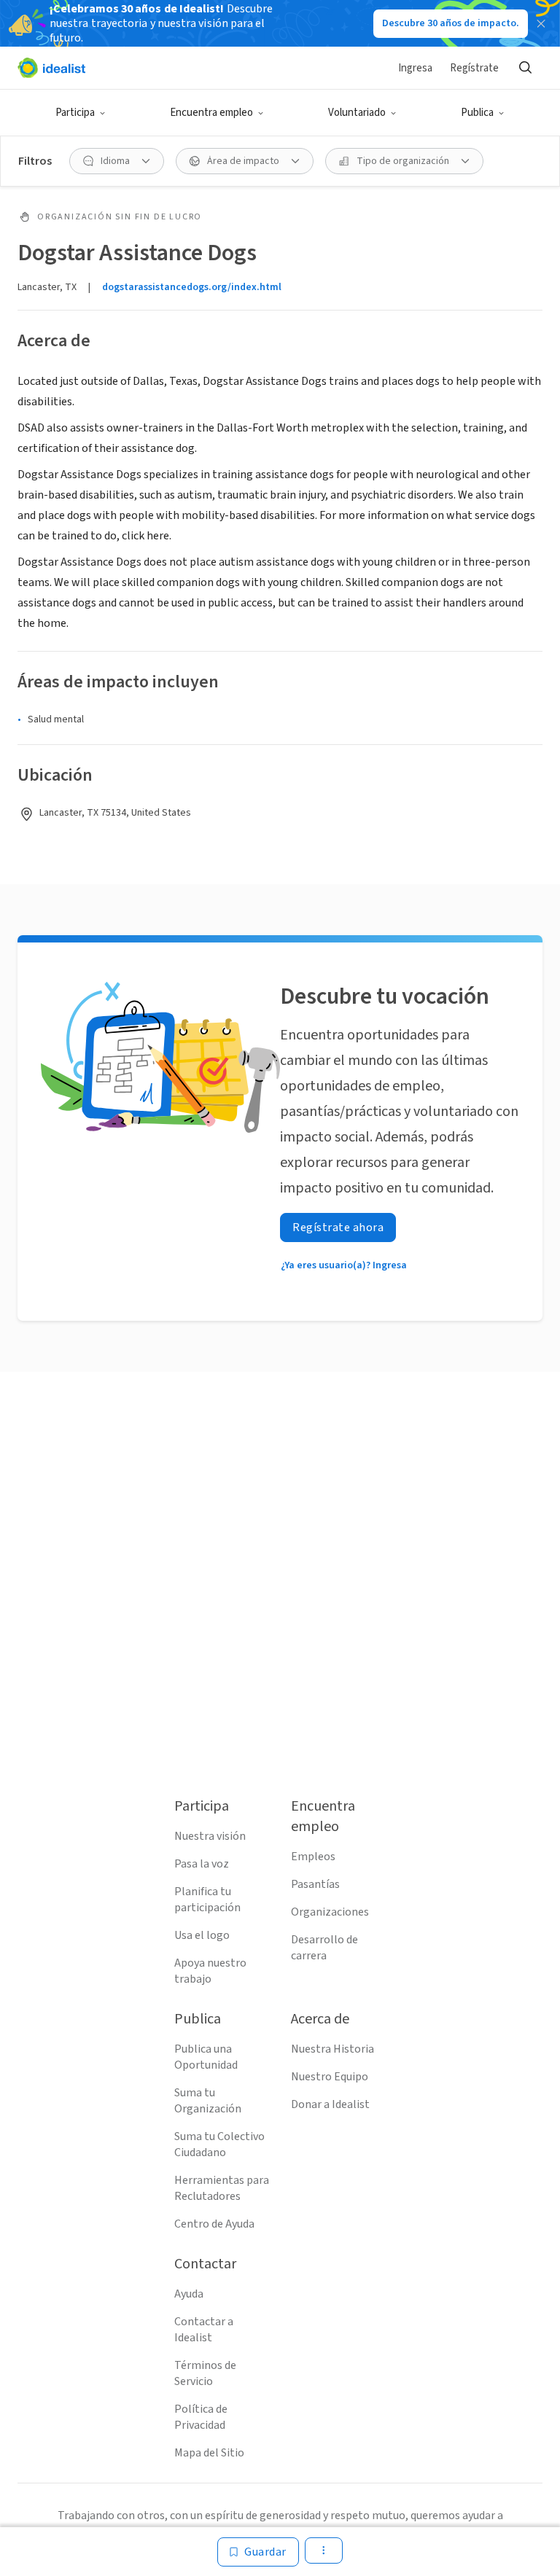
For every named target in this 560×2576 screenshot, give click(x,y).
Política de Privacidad (201, 2417)
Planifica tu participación (207, 1900)
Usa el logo (202, 1935)
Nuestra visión (210, 1836)
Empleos (313, 1857)
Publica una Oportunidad (206, 2057)
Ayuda (189, 2294)
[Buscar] (525, 68)
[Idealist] (51, 68)
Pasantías (315, 1884)
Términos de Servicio (205, 2373)
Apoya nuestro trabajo (210, 1971)
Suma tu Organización (208, 2101)
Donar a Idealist (330, 2104)
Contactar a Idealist (204, 2330)
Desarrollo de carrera (324, 1948)
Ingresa (415, 68)
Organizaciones (330, 1912)
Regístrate (474, 68)
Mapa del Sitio (209, 2453)
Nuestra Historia (332, 2049)
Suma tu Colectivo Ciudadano (219, 2144)
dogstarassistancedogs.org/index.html (192, 287)
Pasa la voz (202, 1864)
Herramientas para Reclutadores (222, 2188)
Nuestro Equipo (330, 2077)
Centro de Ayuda (214, 2224)
